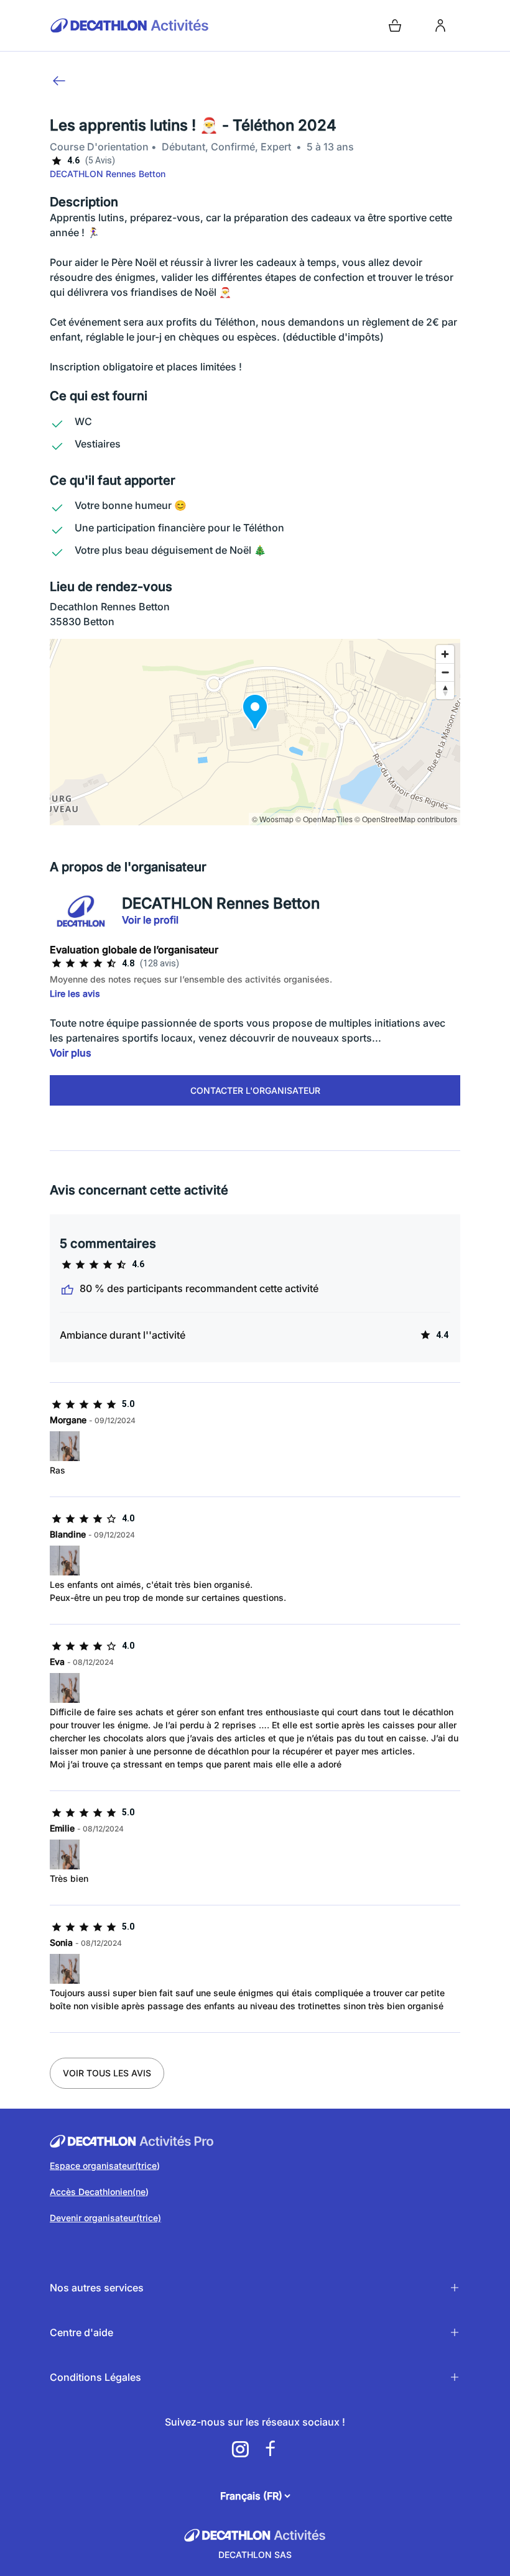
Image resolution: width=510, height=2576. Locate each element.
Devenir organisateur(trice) (105, 2218)
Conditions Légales (95, 2377)
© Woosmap (273, 819)
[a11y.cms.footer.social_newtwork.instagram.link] (240, 2449)
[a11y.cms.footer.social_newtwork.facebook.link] (270, 2449)
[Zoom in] (445, 654)
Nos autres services (97, 2288)
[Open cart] (395, 25)
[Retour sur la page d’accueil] (150, 25)
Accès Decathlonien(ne (98, 2192)
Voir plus (71, 1053)
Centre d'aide (81, 2332)
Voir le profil (150, 920)
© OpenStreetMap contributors (406, 819)
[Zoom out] (445, 672)
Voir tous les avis (107, 2073)
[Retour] (59, 81)
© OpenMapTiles (324, 819)
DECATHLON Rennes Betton (108, 174)
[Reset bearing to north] (445, 690)
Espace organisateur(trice (103, 2166)
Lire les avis (75, 993)
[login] (440, 25)
